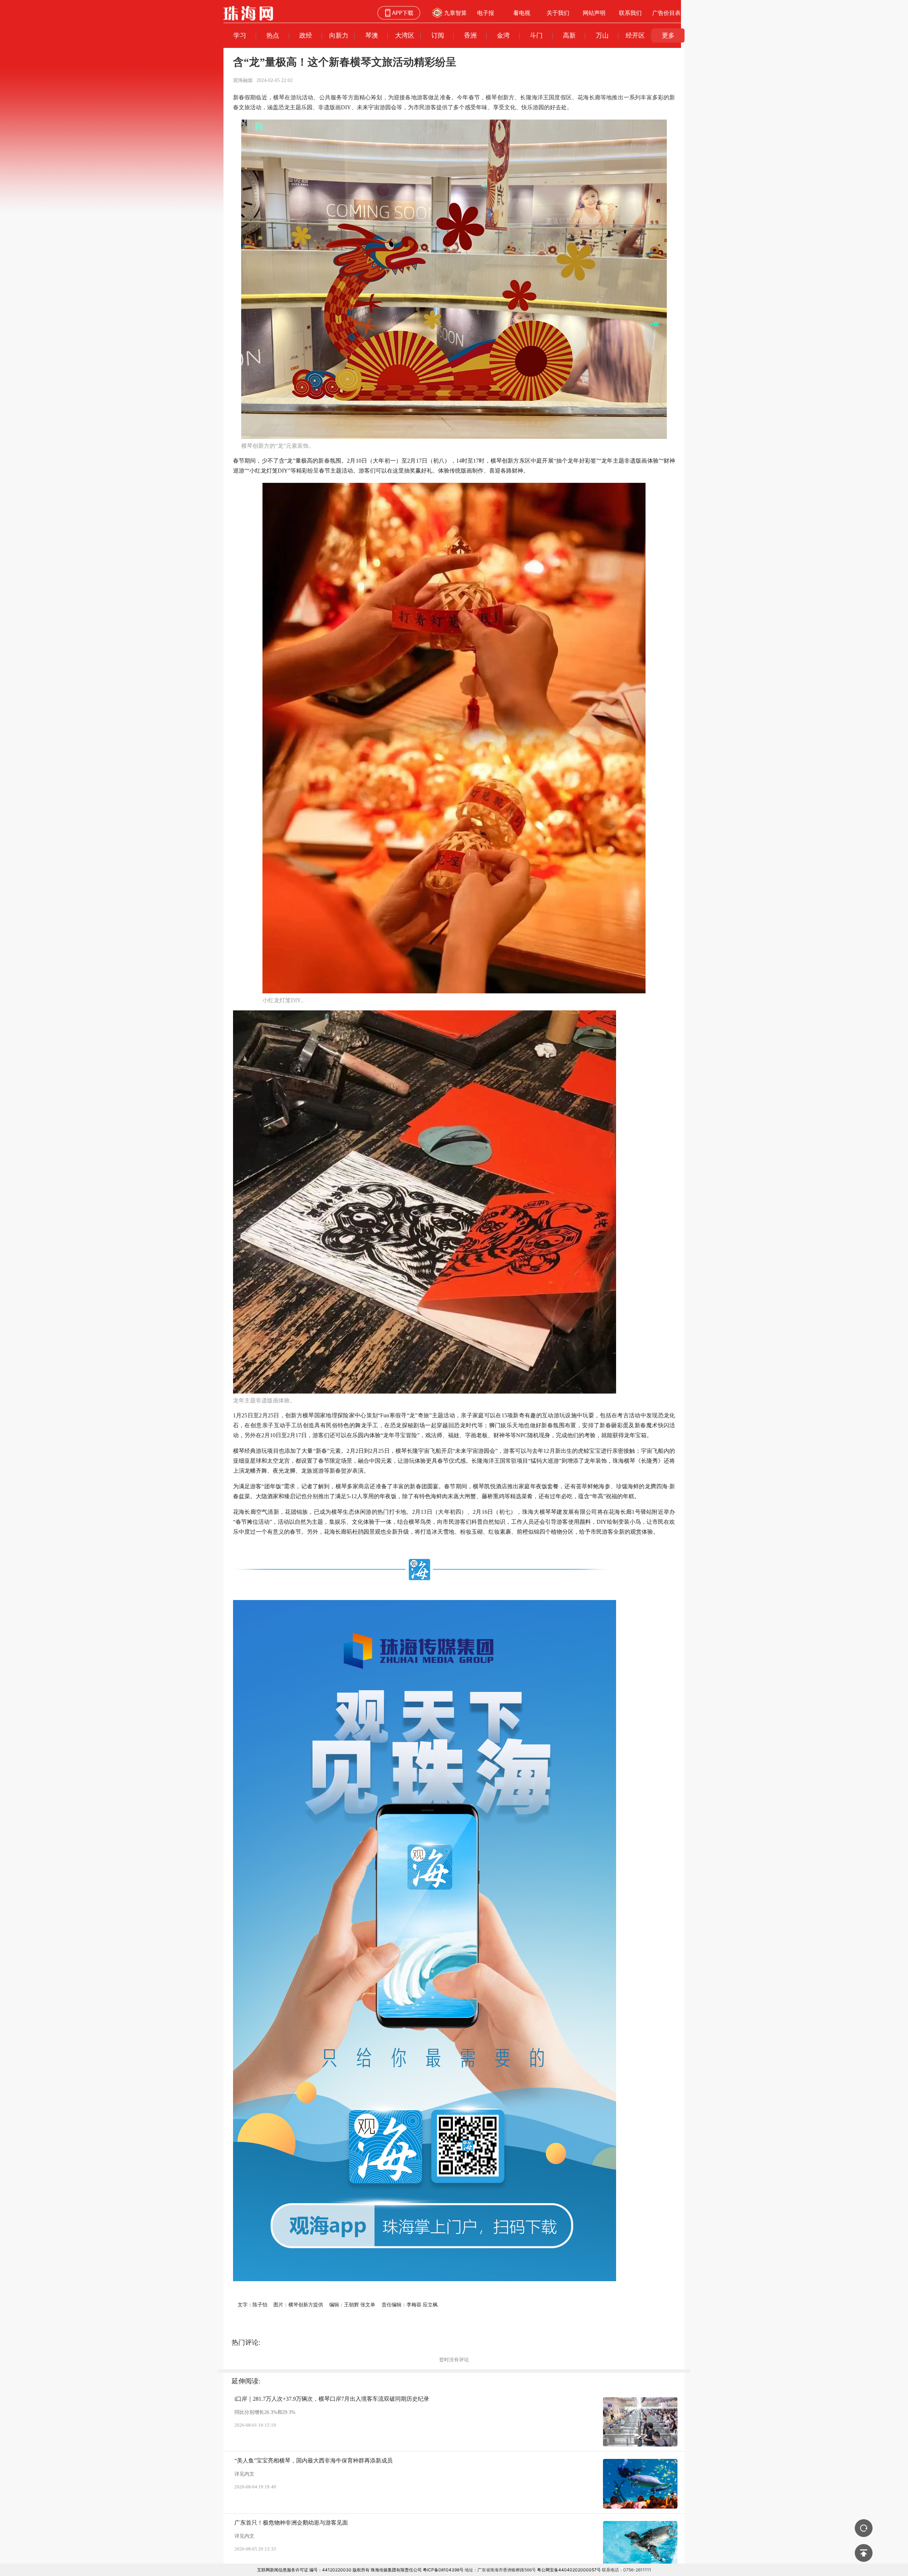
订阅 (438, 35)
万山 (602, 35)
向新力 (339, 35)
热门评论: (246, 2342)
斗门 (536, 35)
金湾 (503, 35)
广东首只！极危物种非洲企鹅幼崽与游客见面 (291, 2523)
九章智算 (455, 13)
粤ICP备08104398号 (443, 2570)
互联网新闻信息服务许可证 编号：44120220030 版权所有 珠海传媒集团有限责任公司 (339, 2570)
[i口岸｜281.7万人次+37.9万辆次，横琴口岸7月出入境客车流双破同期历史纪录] (640, 2422)
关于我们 (558, 13)
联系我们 (630, 13)
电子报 (486, 13)
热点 (273, 35)
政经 (306, 35)
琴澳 (372, 35)
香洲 (470, 35)
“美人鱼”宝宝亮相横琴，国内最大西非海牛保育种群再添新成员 (314, 2461)
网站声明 (594, 13)
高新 (569, 35)
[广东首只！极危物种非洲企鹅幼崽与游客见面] (640, 2546)
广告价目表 (666, 13)
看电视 (522, 13)
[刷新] (864, 2528)
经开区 (635, 35)
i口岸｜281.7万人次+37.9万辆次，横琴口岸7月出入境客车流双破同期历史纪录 (332, 2399)
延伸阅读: (246, 2381)
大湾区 (405, 35)
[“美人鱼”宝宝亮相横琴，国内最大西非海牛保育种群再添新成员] (640, 2484)
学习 (240, 35)
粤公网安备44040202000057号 (569, 2570)
